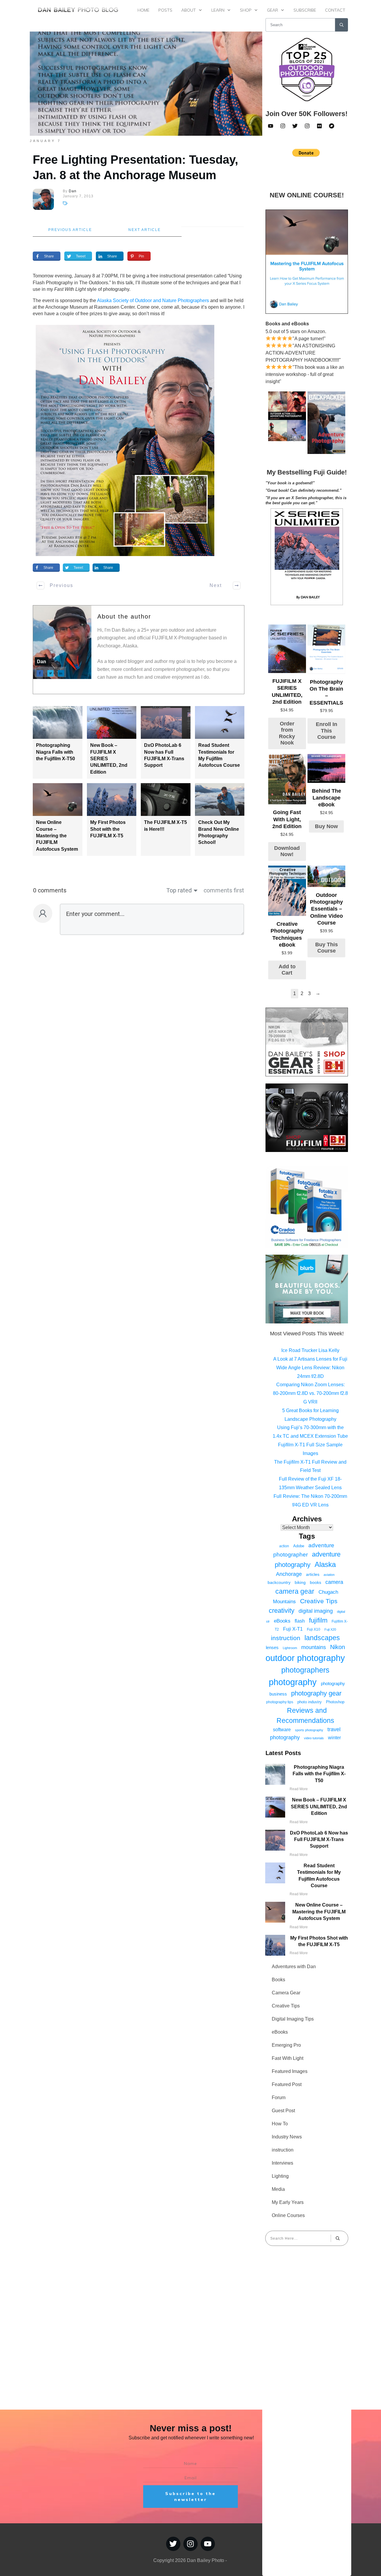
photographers (305, 1670)
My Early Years (288, 2202)
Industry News (287, 2137)
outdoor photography (305, 1658)
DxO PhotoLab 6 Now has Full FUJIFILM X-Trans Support (319, 1840)
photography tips (280, 1702)
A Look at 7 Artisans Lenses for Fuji (310, 1359)
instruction (286, 1638)
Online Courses (288, 2215)
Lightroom (290, 1648)
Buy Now (326, 826)
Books (278, 1980)
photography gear (316, 1693)
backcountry (279, 1582)
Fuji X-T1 (293, 1629)
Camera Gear (286, 1993)
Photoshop (335, 1702)
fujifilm (318, 1620)
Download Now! (287, 851)
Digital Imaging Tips (293, 2019)
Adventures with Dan (294, 1967)
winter (334, 1737)
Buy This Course (327, 948)
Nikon (338, 1647)
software (282, 1730)
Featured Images (290, 2071)
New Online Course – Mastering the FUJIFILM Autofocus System (57, 836)
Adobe (299, 1546)
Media (278, 2189)
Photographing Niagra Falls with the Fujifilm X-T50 (56, 752)
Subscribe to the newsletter (190, 2497)
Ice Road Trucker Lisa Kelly (310, 1350)
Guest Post (283, 2111)
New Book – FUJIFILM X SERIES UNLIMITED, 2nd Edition (319, 1807)
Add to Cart (287, 970)
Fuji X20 (330, 1629)
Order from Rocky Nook (287, 733)
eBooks (282, 1621)
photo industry (310, 1702)
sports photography (309, 1730)
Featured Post (287, 2084)
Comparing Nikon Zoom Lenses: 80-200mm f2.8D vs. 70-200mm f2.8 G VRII (310, 1393)
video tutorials (314, 1738)
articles (313, 1574)
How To (280, 2124)
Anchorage (289, 1574)
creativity (282, 1611)
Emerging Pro (286, 2045)
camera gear (295, 1591)
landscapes (322, 1638)
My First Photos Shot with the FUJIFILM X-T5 (108, 829)
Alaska (325, 1564)
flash (300, 1621)
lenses (272, 1647)
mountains (314, 1647)
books (316, 1582)
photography (293, 1682)
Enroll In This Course (327, 731)
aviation (329, 1575)
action (284, 1546)
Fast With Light (288, 2058)
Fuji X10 (314, 1629)
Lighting (280, 2176)
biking (300, 1582)
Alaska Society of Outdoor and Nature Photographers (153, 300)
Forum (279, 2098)
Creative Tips (319, 1601)
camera (334, 1582)
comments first (224, 890)
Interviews (282, 2163)
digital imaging (316, 1611)
